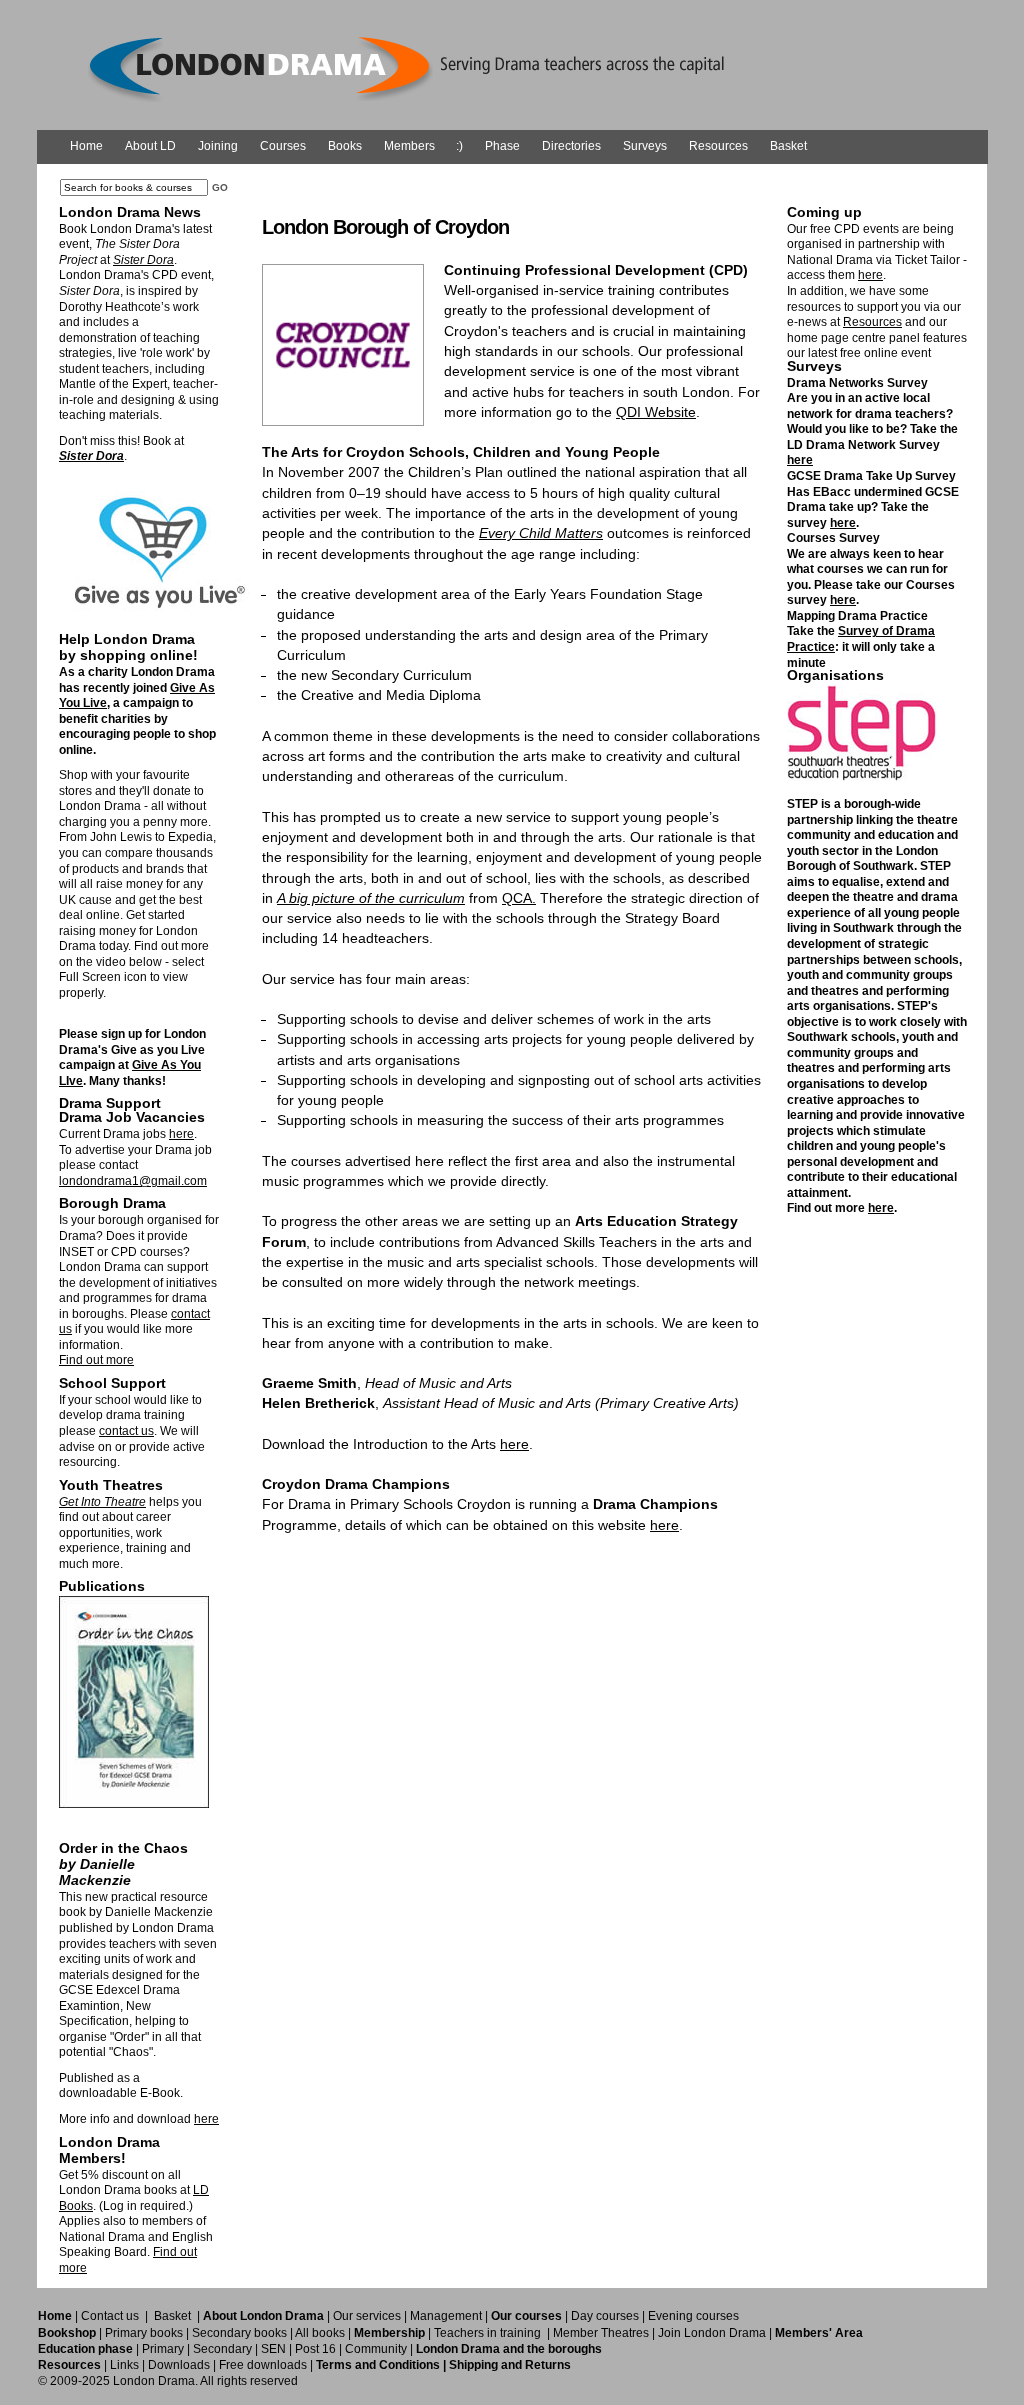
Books (345, 146)
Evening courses (693, 2316)
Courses (283, 146)
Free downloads (263, 2365)
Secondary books (239, 2333)
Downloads (179, 2365)
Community (376, 2349)
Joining (218, 146)
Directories (571, 146)
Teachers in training (487, 2333)
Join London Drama (712, 2333)
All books (320, 2333)
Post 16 (315, 2349)
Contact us (110, 2316)
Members (409, 146)
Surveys (645, 146)
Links (124, 2365)
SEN (273, 2349)
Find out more (96, 1360)
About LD (150, 146)
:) (459, 146)
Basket (788, 146)
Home (86, 146)
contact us (126, 1431)
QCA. (519, 898)
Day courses (605, 2316)
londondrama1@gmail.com (133, 1181)
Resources (718, 146)
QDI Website (656, 412)
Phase (502, 146)
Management (446, 2316)
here (181, 1134)
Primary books (144, 2333)
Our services (367, 2316)
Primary (163, 2349)
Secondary (222, 2349)
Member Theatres (601, 2333)
